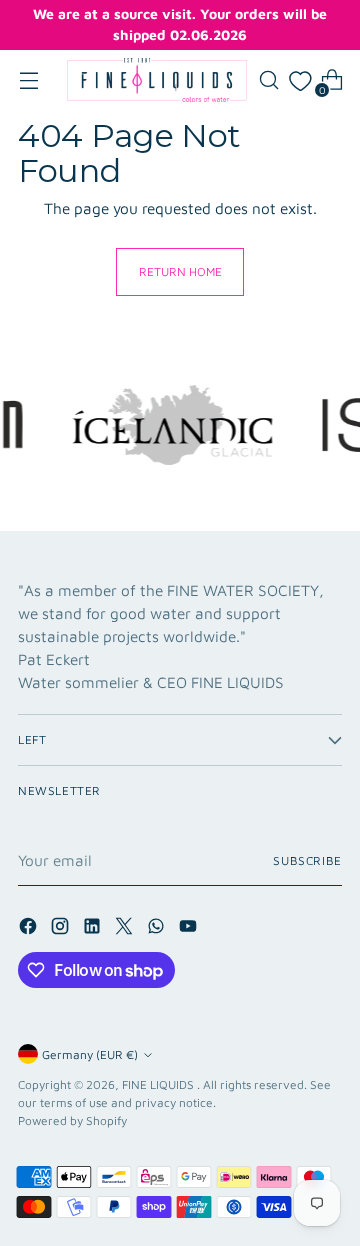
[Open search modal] (268, 80)
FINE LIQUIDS (159, 1084)
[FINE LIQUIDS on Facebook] (30, 929)
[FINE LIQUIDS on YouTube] (190, 929)
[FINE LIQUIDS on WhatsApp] (158, 929)
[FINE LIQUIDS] (157, 80)
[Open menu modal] (28, 80)
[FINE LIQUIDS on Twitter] (126, 929)
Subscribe (307, 860)
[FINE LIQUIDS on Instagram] (62, 929)
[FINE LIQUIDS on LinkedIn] (94, 929)
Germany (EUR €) (90, 1054)
